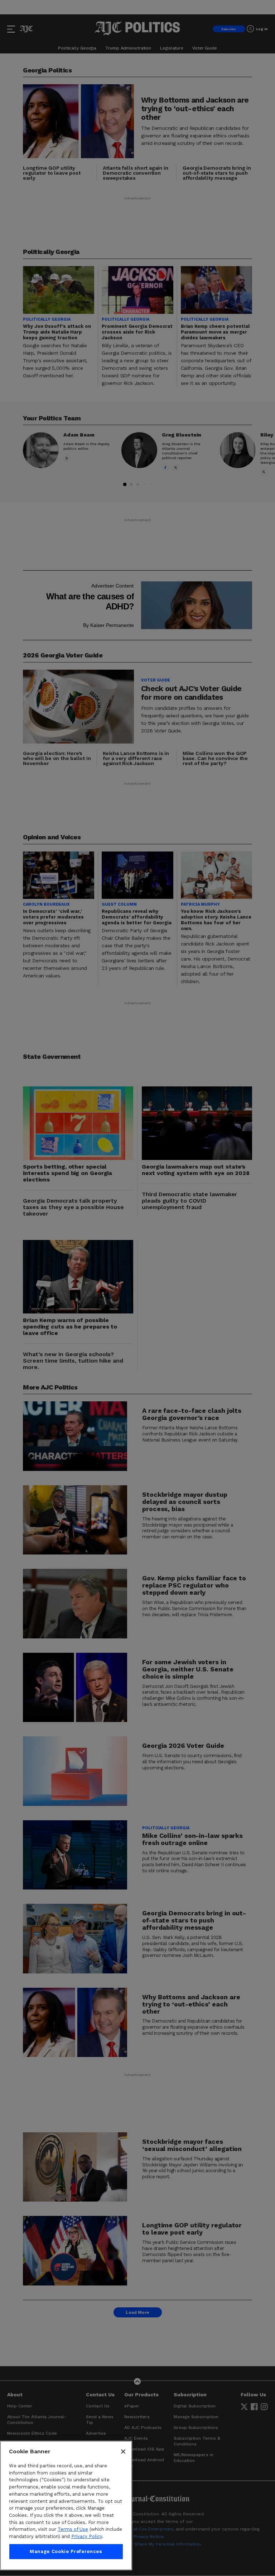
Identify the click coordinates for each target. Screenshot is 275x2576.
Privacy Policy (87, 2536)
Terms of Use (73, 2529)
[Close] (123, 2452)
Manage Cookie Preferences (66, 2551)
